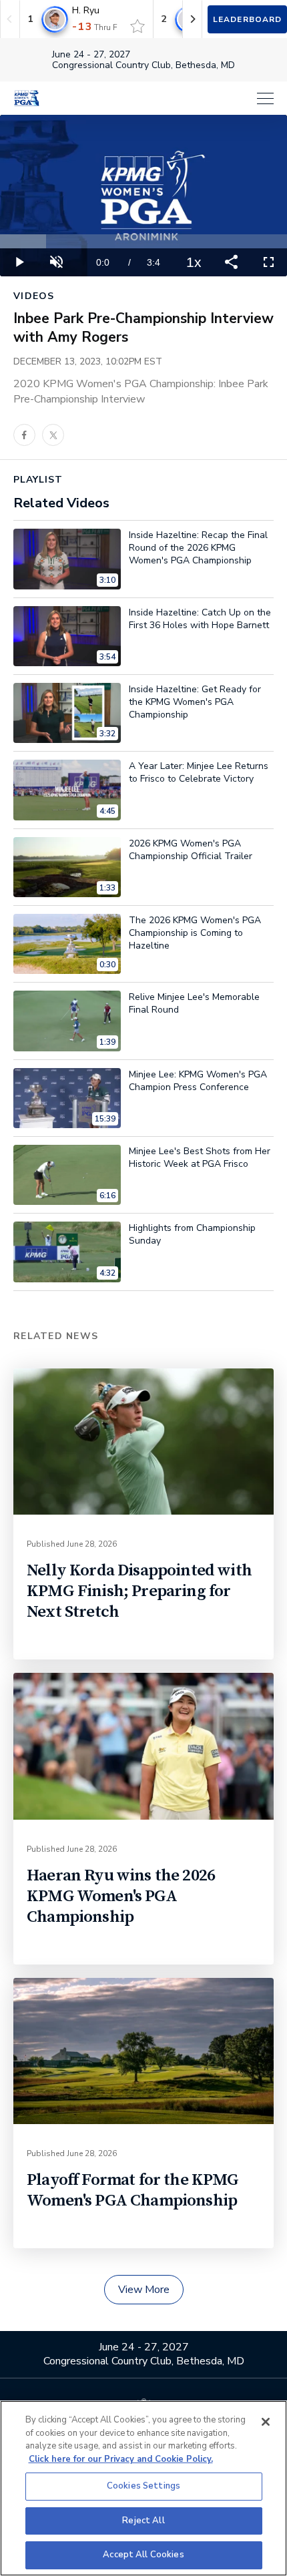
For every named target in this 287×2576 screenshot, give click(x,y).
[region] (143, 2488)
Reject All (143, 2521)
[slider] (143, 241)
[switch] (137, 26)
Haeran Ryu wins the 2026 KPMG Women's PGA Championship (121, 1896)
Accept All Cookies (143, 2555)
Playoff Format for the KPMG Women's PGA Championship (133, 2190)
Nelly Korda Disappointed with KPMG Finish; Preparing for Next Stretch (139, 1591)
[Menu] (164, 98)
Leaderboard (247, 19)
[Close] (266, 2422)
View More (144, 2290)
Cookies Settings (143, 2486)
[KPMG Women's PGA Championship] (27, 98)
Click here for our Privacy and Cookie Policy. (121, 2459)
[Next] (192, 19)
